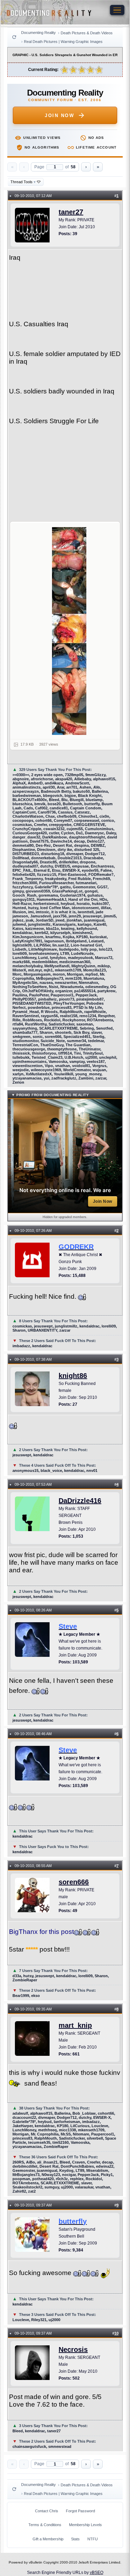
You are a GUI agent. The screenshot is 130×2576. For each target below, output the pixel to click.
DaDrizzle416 (80, 1501)
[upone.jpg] (69, 631)
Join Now (59, 116)
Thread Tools (23, 182)
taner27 (71, 212)
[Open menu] (117, 10)
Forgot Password (80, 2511)
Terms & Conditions (45, 2525)
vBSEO (97, 2573)
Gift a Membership (48, 2539)
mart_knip (75, 2025)
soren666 (74, 1882)
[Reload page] (14, 37)
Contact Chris (47, 2511)
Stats (75, 2539)
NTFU (93, 2539)
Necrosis (73, 2350)
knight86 (73, 1376)
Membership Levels (85, 2525)
